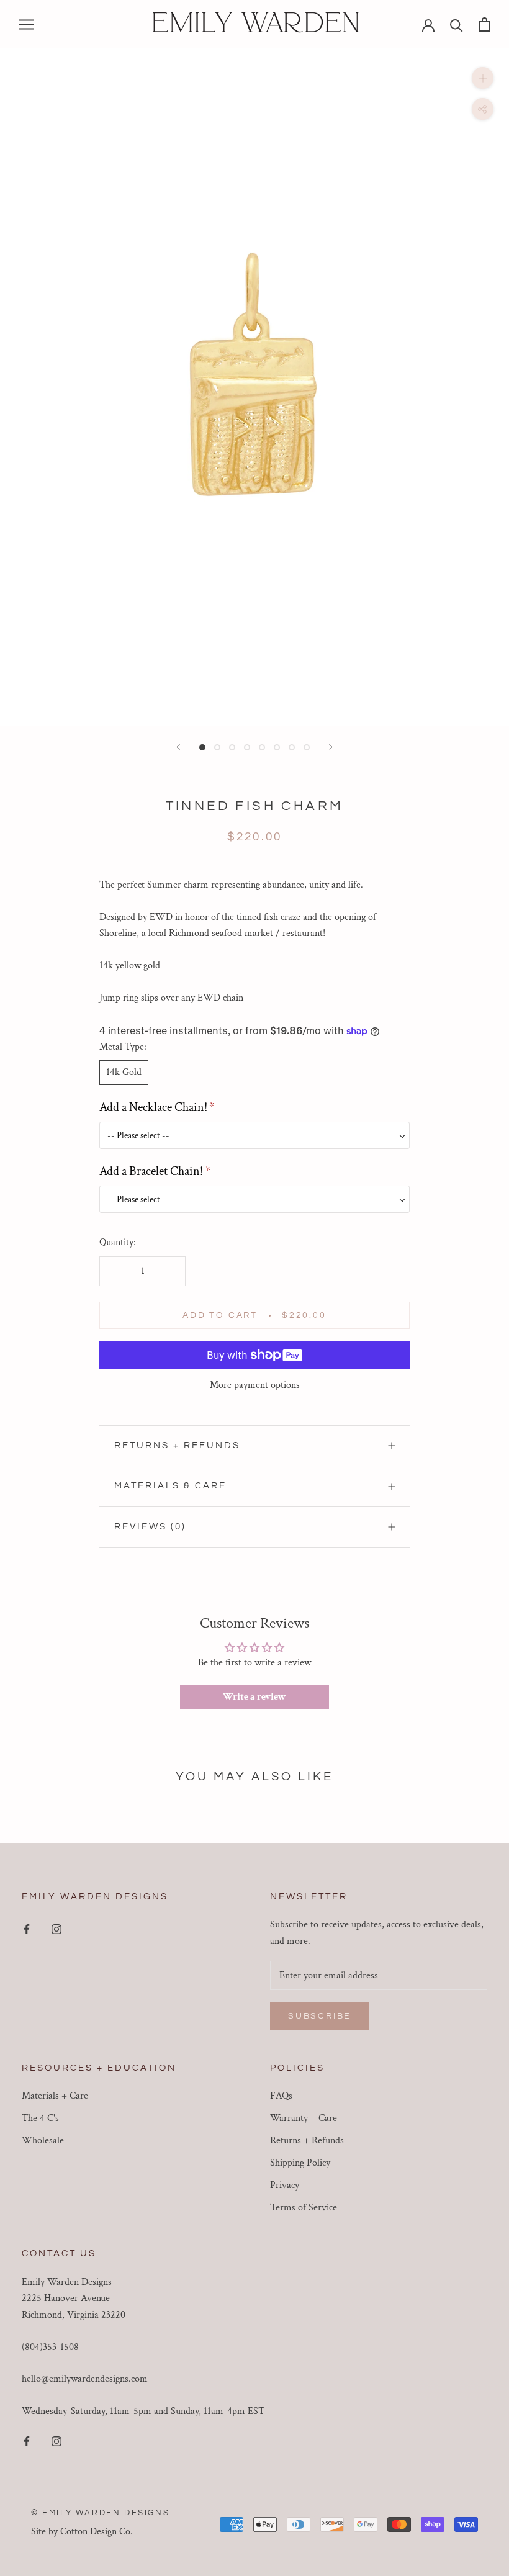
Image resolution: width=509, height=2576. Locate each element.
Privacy (285, 2185)
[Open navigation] (26, 24)
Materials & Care (170, 1486)
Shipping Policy (300, 2163)
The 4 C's (40, 2118)
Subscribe (320, 2016)
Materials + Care (55, 2096)
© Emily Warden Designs (100, 2513)
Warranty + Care (304, 2118)
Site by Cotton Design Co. (82, 2532)
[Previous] (178, 747)
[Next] (331, 747)
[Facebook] (27, 1929)
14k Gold (124, 1072)
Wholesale (43, 2141)
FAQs (281, 2096)
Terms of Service (304, 2208)
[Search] (457, 25)
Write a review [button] (254, 1697)
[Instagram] (56, 1929)
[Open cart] (484, 25)
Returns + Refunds (177, 1445)
